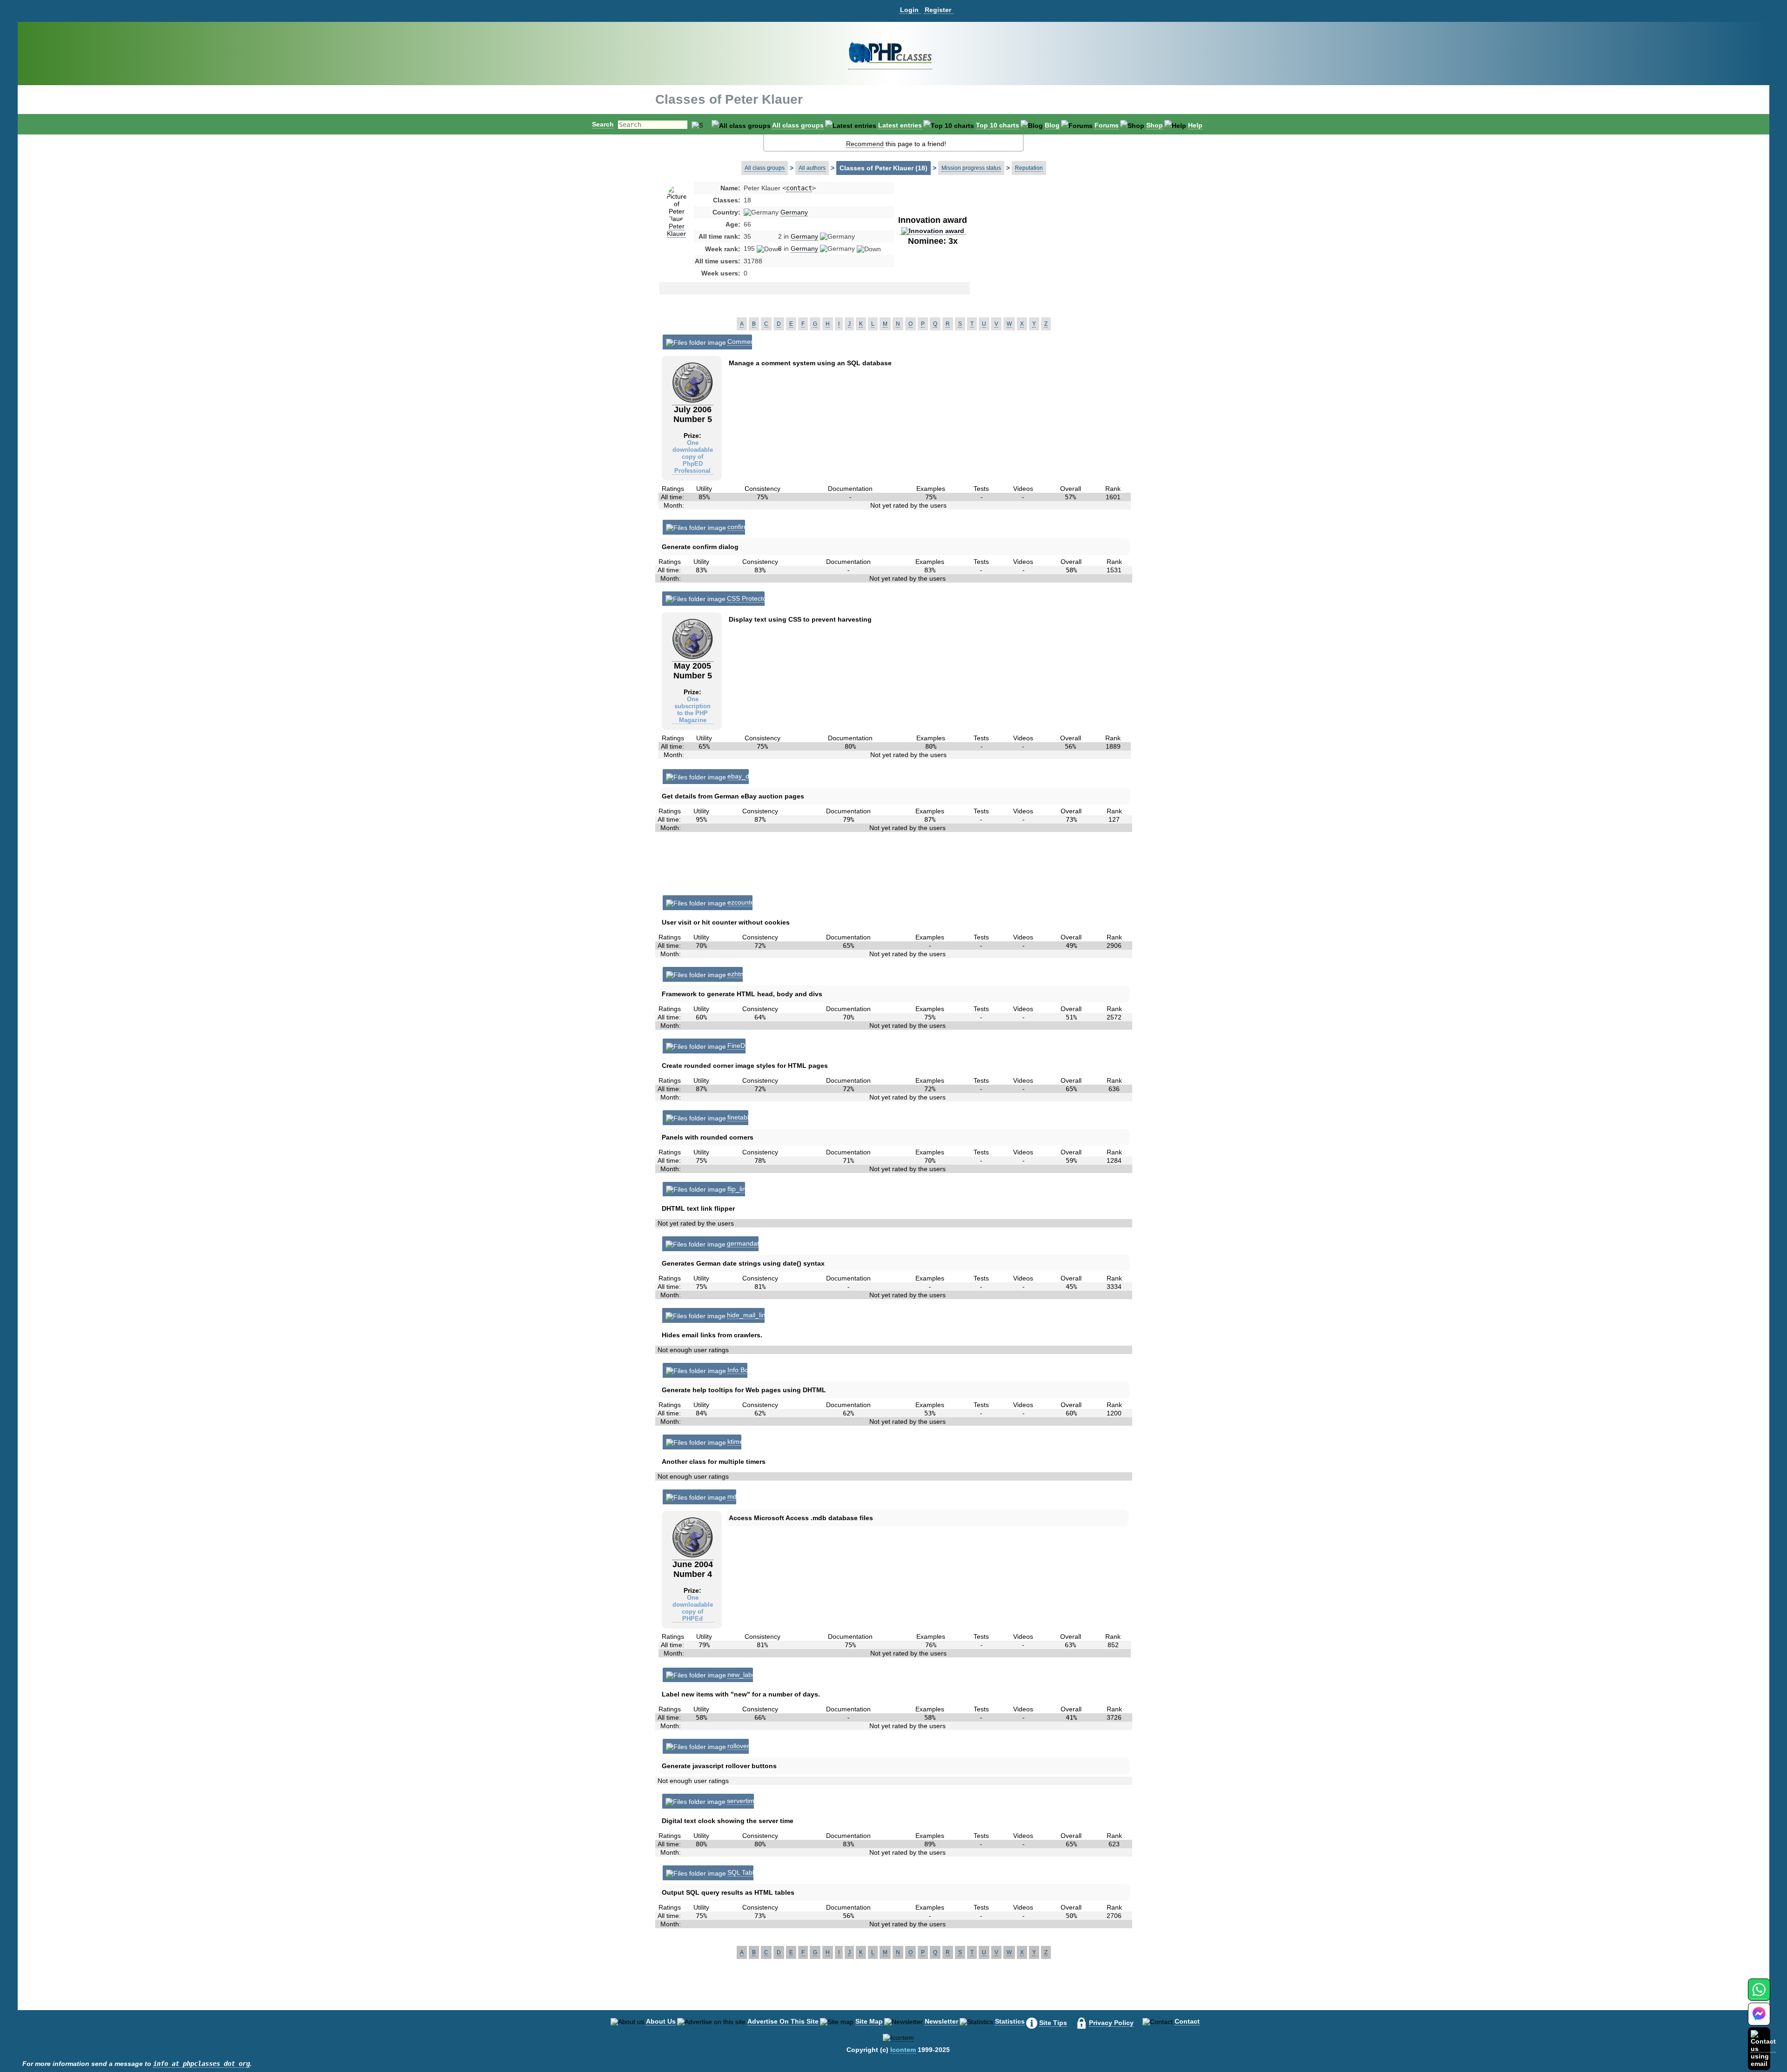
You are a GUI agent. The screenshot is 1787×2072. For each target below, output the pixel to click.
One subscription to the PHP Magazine (692, 710)
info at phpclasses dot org (202, 2064)
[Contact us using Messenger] (1759, 2020)
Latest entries (900, 125)
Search (603, 124)
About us (661, 2021)
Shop (1155, 125)
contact (799, 188)
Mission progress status (971, 168)
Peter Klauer (676, 230)
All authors (812, 168)
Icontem (903, 2050)
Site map (869, 2021)
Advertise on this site (783, 2021)
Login (909, 10)
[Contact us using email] (1763, 2049)
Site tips (1053, 2023)
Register (938, 10)
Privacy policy (1111, 2023)
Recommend (865, 144)
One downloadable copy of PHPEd (693, 1608)
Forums (1107, 125)
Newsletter (941, 2021)
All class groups (798, 125)
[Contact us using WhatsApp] (1759, 1995)
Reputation (1029, 168)
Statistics (1010, 2021)
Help (1195, 125)
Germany (794, 212)
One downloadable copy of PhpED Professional (693, 457)
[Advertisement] (1044, 258)
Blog (1052, 125)
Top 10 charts (998, 125)
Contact (1187, 2021)
